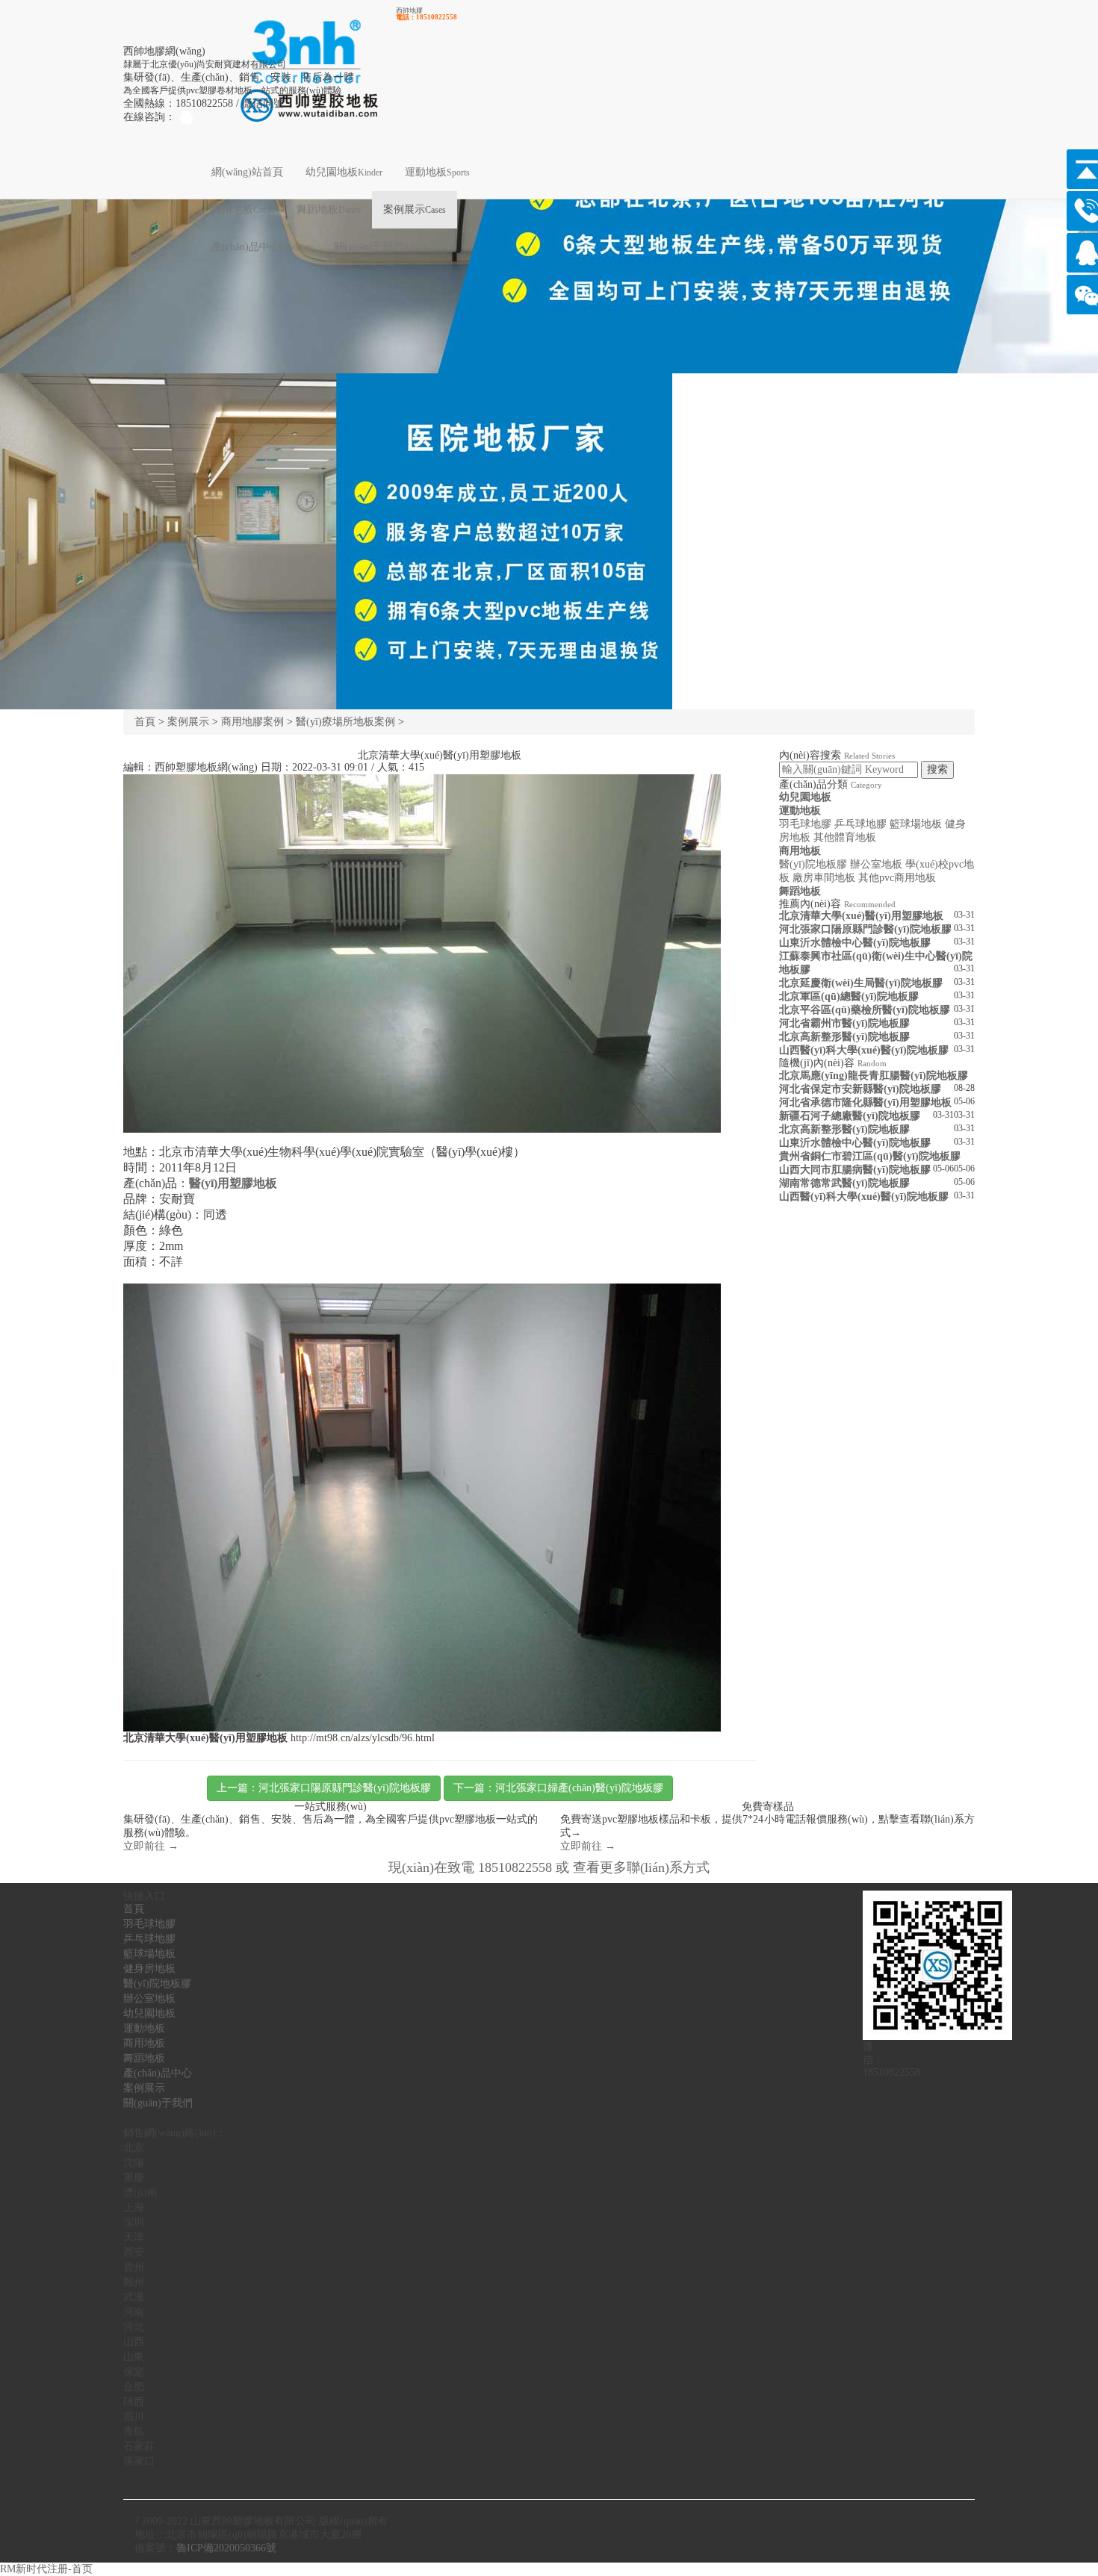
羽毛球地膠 (805, 824)
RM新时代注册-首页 (46, 2569)
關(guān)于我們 (380, 247)
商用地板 (243, 209)
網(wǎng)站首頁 (247, 172)
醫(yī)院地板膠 (813, 864)
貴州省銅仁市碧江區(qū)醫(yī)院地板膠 (870, 1156)
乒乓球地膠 (860, 824)
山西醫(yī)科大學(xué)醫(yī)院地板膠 (864, 1050)
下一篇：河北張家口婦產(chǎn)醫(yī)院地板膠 (558, 1788)
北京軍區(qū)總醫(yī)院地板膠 (849, 996)
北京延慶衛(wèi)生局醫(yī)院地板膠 (861, 983)
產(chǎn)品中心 (261, 247)
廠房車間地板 (824, 878)
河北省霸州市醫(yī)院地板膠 (844, 1023)
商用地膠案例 (252, 722)
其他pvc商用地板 (897, 878)
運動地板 (437, 172)
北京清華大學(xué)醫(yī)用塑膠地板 (861, 916)
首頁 (145, 722)
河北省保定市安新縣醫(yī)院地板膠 (860, 1089)
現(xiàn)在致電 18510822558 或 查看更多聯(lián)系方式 (549, 1867)
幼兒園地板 (344, 172)
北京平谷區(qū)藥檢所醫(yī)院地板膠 (865, 1010)
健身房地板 (149, 1969)
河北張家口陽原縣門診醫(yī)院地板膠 (865, 929)
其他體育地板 (845, 837)
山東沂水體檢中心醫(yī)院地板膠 (855, 943)
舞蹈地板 (329, 209)
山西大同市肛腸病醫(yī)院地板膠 (855, 1170)
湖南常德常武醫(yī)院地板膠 (844, 1183)
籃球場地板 (916, 824)
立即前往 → (151, 1846)
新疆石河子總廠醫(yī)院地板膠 (850, 1116)
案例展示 (415, 209)
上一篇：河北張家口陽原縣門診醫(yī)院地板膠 (324, 1788)
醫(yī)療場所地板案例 (345, 722)
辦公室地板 (876, 864)
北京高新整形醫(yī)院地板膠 (844, 1037)
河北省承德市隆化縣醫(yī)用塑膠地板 (865, 1102)
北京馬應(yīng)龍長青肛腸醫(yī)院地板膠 (874, 1076)
